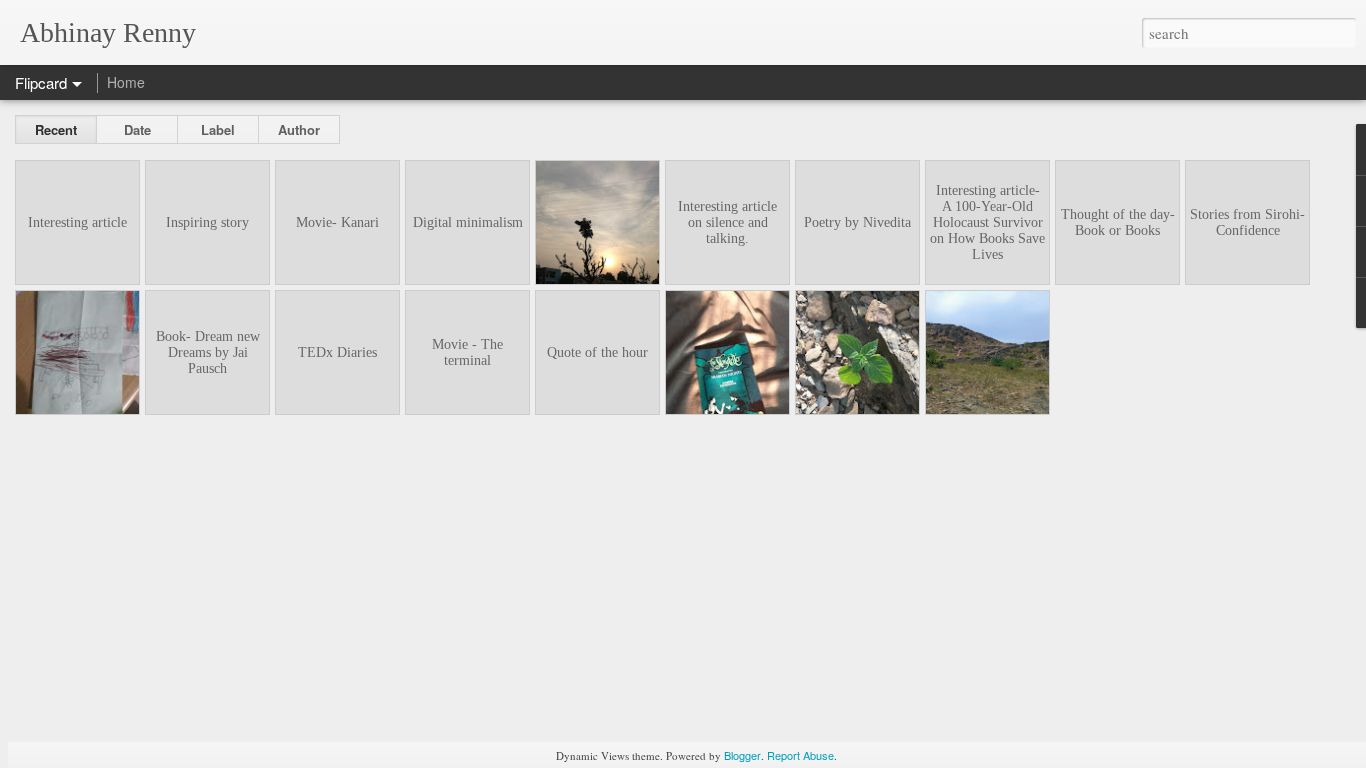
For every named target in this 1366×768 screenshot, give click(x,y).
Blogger (742, 755)
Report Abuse (800, 755)
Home (126, 82)
